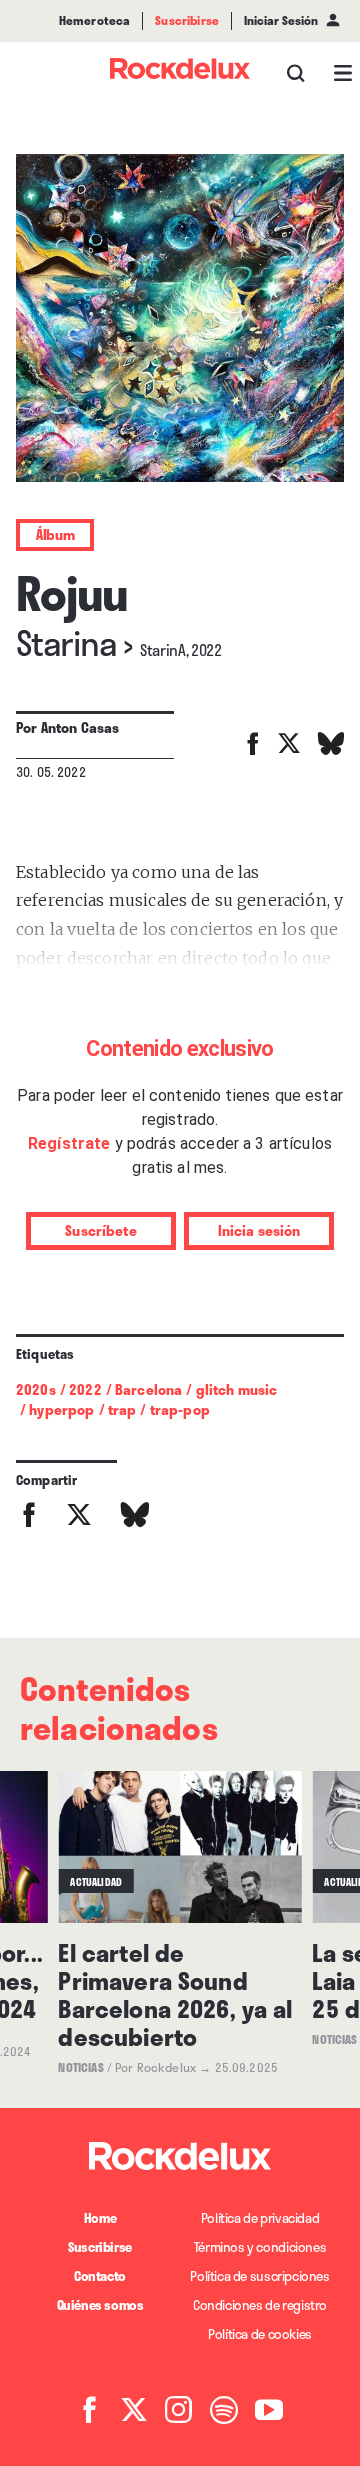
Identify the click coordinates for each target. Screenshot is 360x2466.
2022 (85, 1389)
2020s (36, 1389)
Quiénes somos (100, 2305)
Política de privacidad (260, 2218)
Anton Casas (80, 727)
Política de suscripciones (259, 2276)
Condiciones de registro (260, 2305)
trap (122, 1409)
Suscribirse (100, 2247)
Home (100, 2218)
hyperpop (61, 1409)
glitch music (237, 1389)
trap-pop (180, 1409)
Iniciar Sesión (281, 21)
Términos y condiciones (260, 2247)
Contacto (100, 2276)
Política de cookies (260, 2334)
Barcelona (148, 1389)
